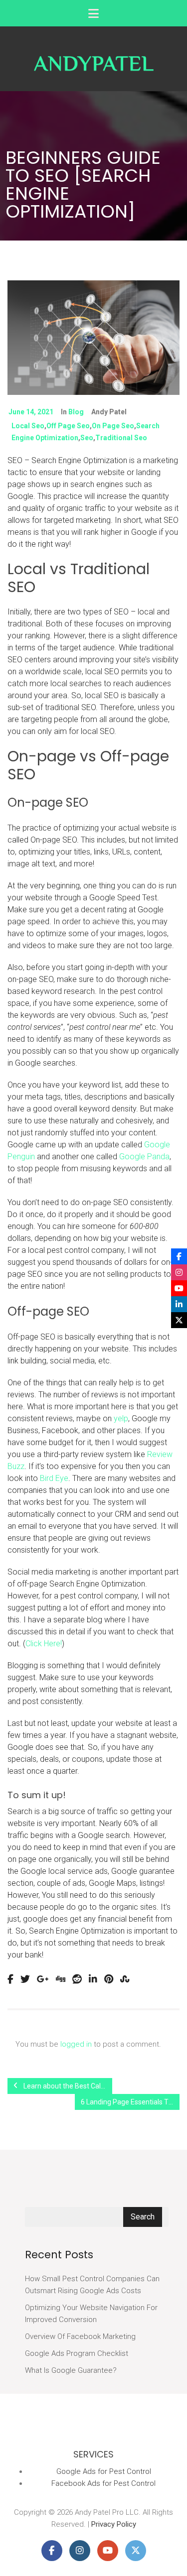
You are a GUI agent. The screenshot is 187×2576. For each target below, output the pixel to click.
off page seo (68, 426)
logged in (76, 2044)
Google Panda (144, 1157)
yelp (121, 1418)
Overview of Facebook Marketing (80, 2336)
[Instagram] (179, 1272)
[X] (179, 1320)
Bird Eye (54, 1478)
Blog (76, 412)
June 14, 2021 (31, 412)
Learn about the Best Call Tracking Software (67, 2086)
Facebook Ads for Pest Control (103, 2483)
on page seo (113, 426)
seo (87, 438)
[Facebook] (179, 1256)
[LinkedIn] (179, 1304)
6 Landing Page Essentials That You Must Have (130, 2102)
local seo (28, 426)
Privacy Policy (114, 2524)
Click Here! (44, 1644)
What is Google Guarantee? (71, 2370)
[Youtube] (179, 1288)
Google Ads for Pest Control (104, 2471)
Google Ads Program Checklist (77, 2353)
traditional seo (121, 438)
